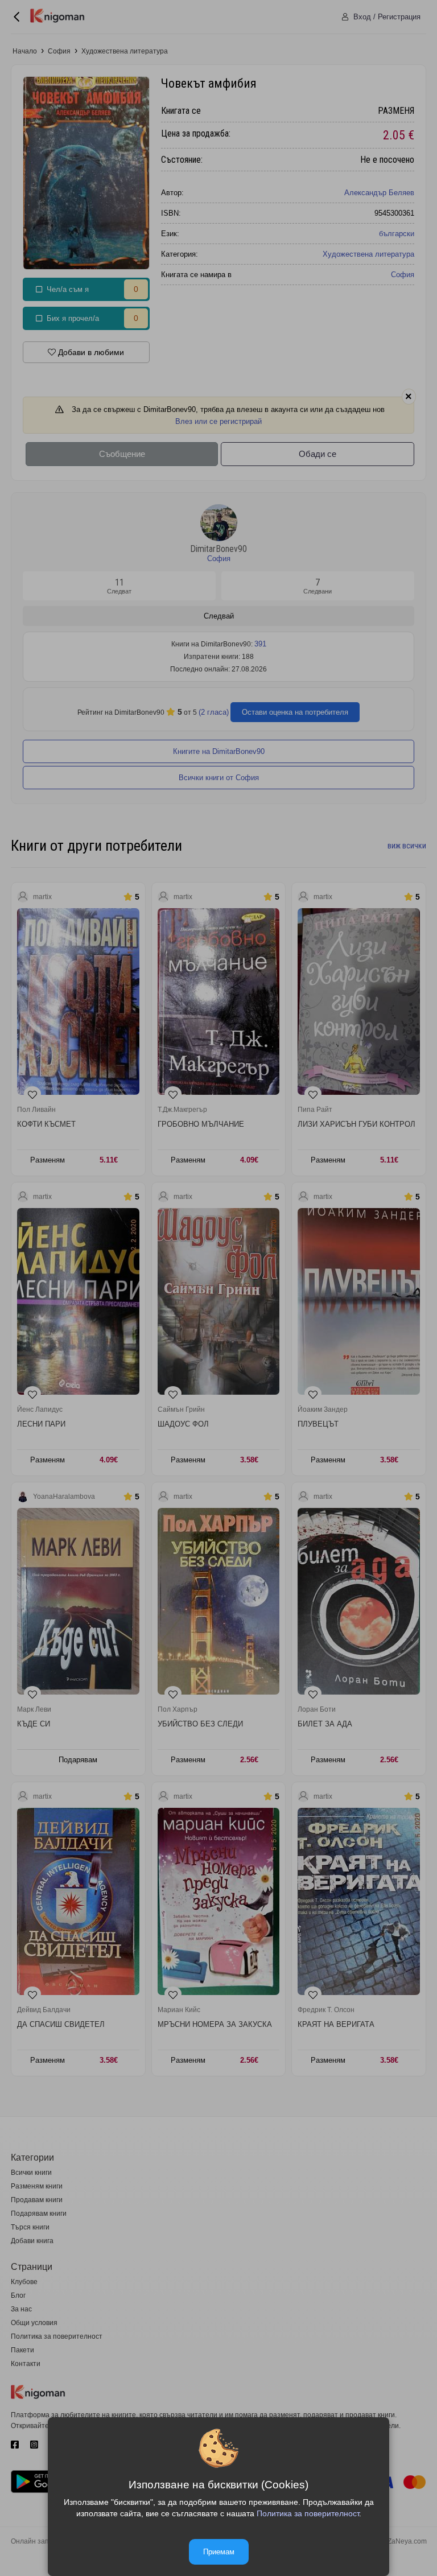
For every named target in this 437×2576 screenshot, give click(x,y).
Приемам (219, 2552)
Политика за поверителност (308, 2513)
